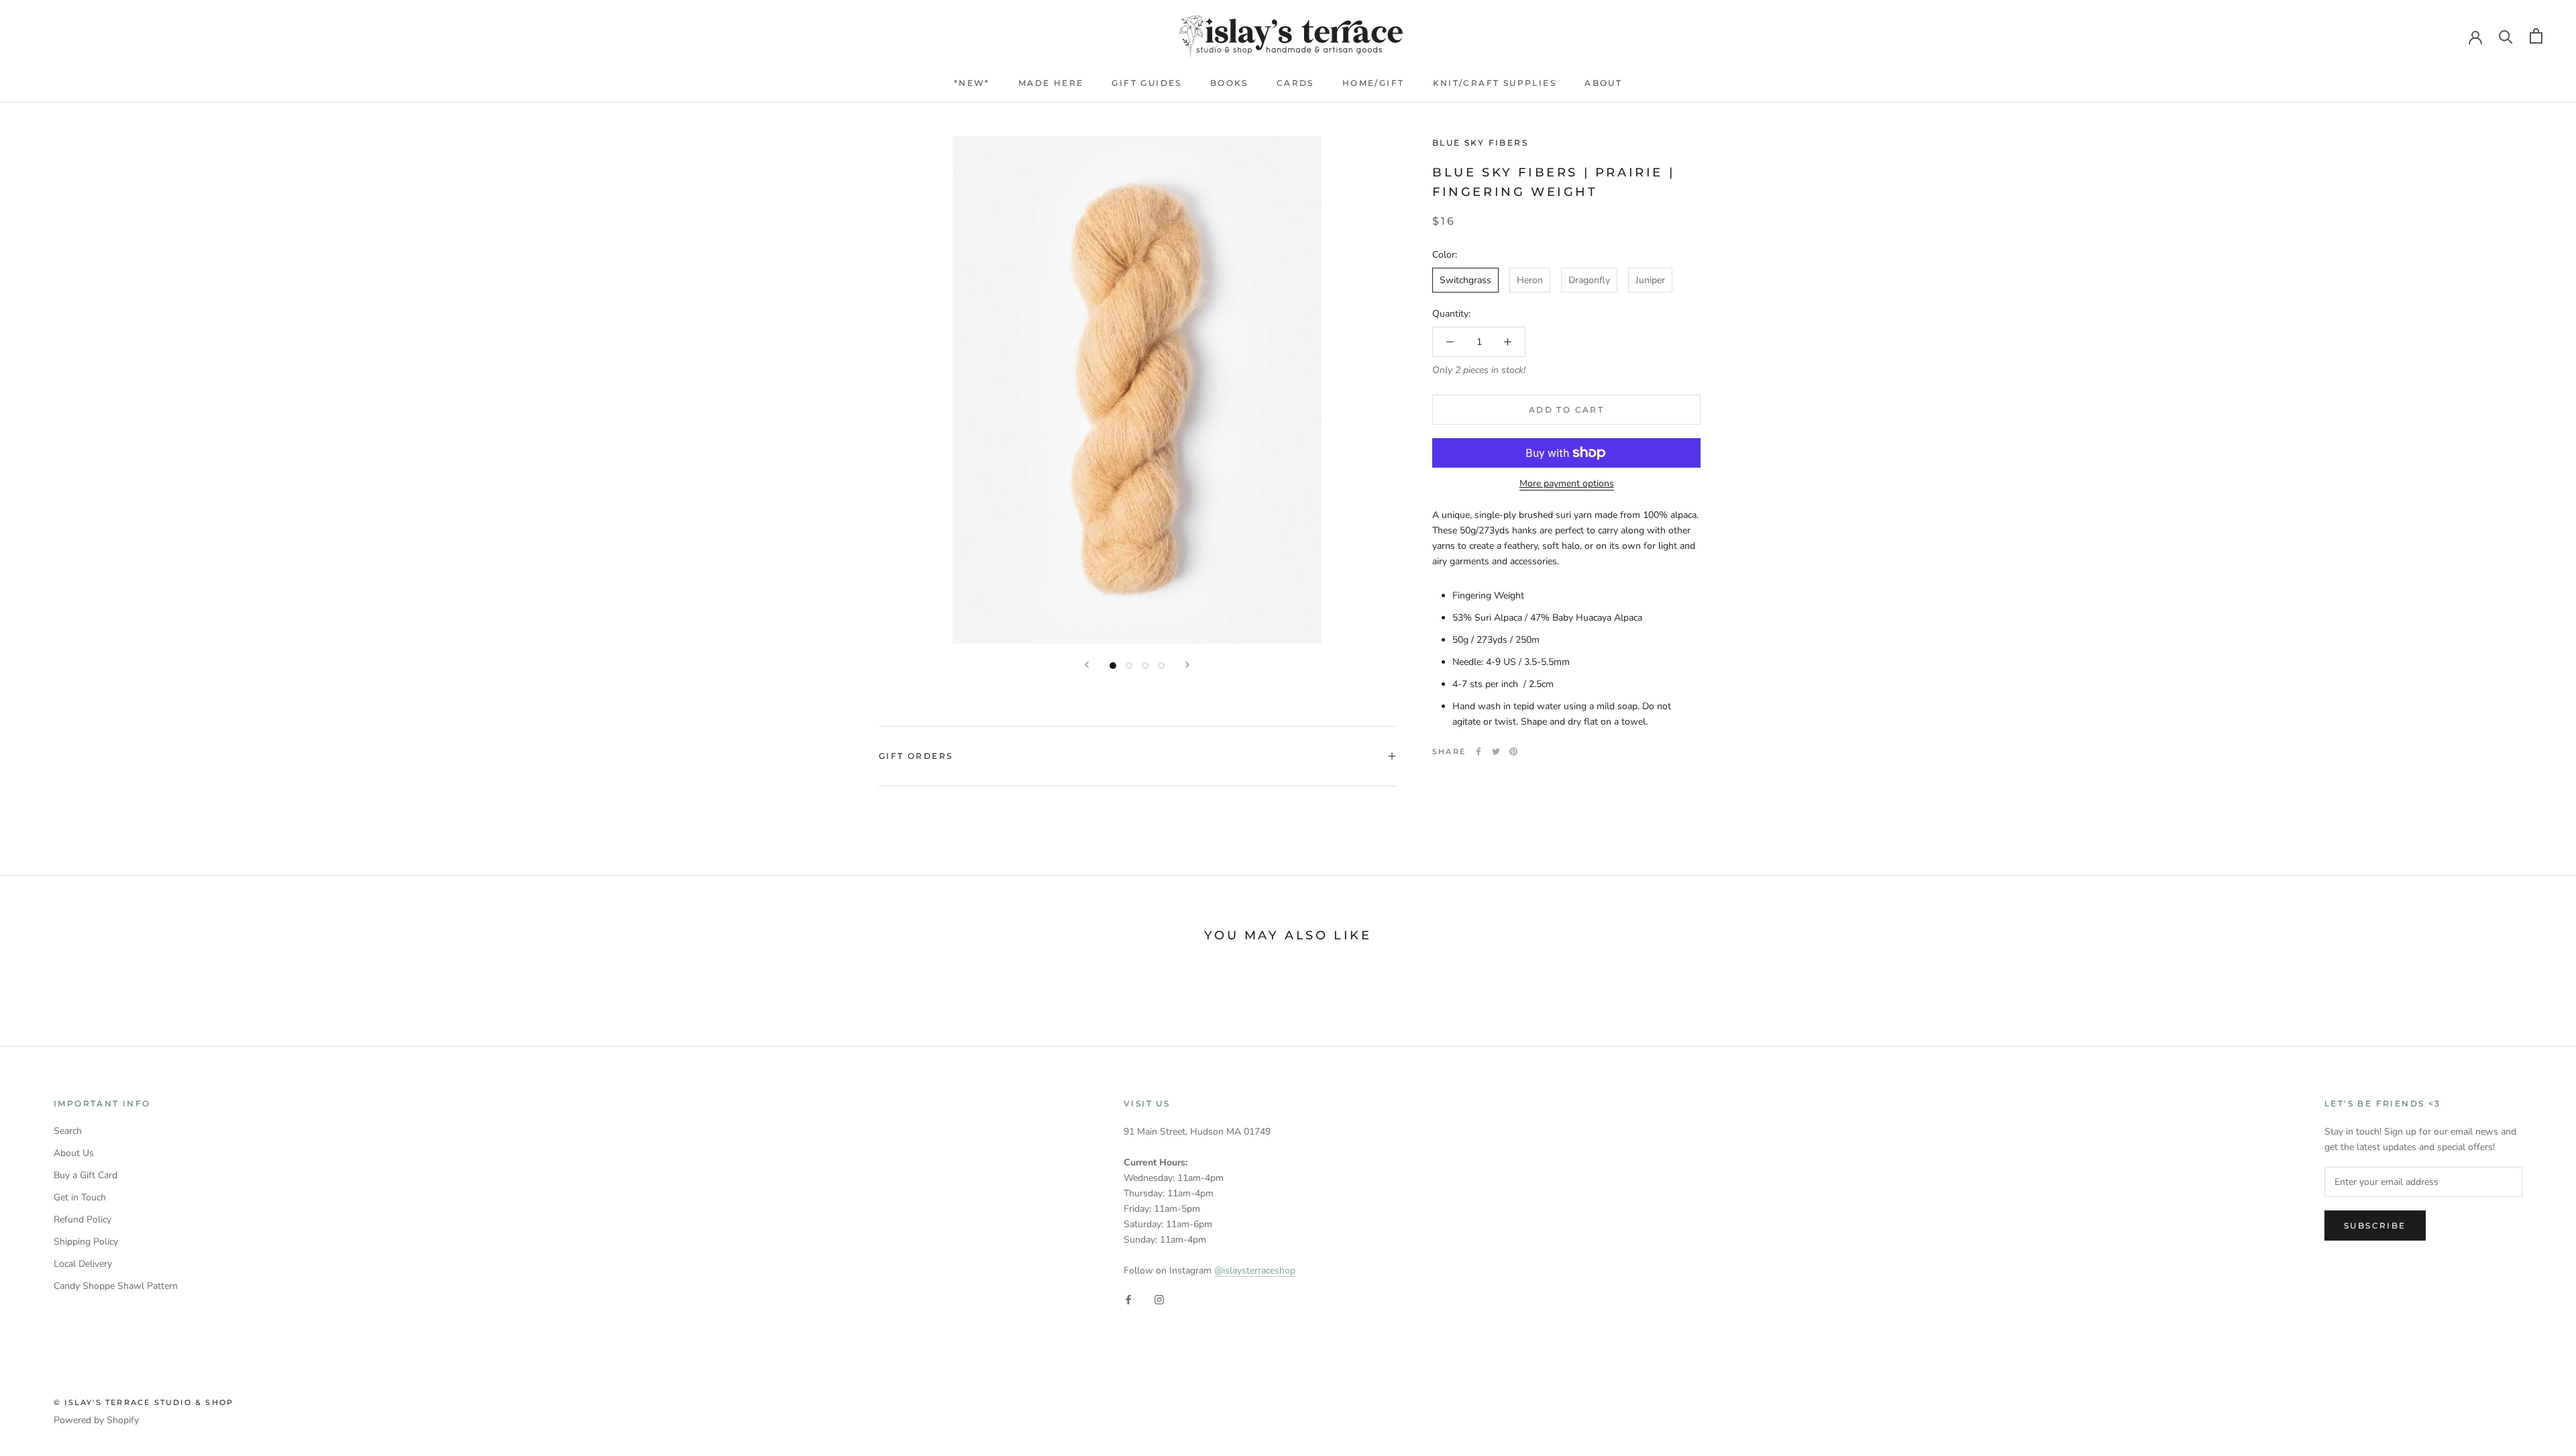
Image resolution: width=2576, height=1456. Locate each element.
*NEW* (972, 83)
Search (68, 1131)
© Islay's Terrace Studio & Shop (144, 1402)
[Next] (1187, 665)
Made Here (1051, 83)
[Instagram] (1159, 1299)
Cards (1295, 83)
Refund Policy (83, 1219)
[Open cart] (2536, 36)
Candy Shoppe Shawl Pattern (116, 1286)
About (1603, 83)
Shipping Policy (86, 1242)
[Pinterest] (1513, 751)
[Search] (2506, 36)
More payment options (1567, 483)
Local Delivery (83, 1264)
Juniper (1650, 280)
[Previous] (1087, 665)
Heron (1530, 280)
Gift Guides (1146, 83)
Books (1229, 83)
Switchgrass (1465, 280)
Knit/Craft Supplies (1495, 83)
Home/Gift (1374, 83)
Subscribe (2375, 1226)
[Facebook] (1479, 751)
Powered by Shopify (96, 1420)
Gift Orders (916, 756)
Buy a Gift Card (86, 1175)
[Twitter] (1496, 751)
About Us (74, 1153)
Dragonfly (1589, 280)
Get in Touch (80, 1197)
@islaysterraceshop (1255, 1270)
